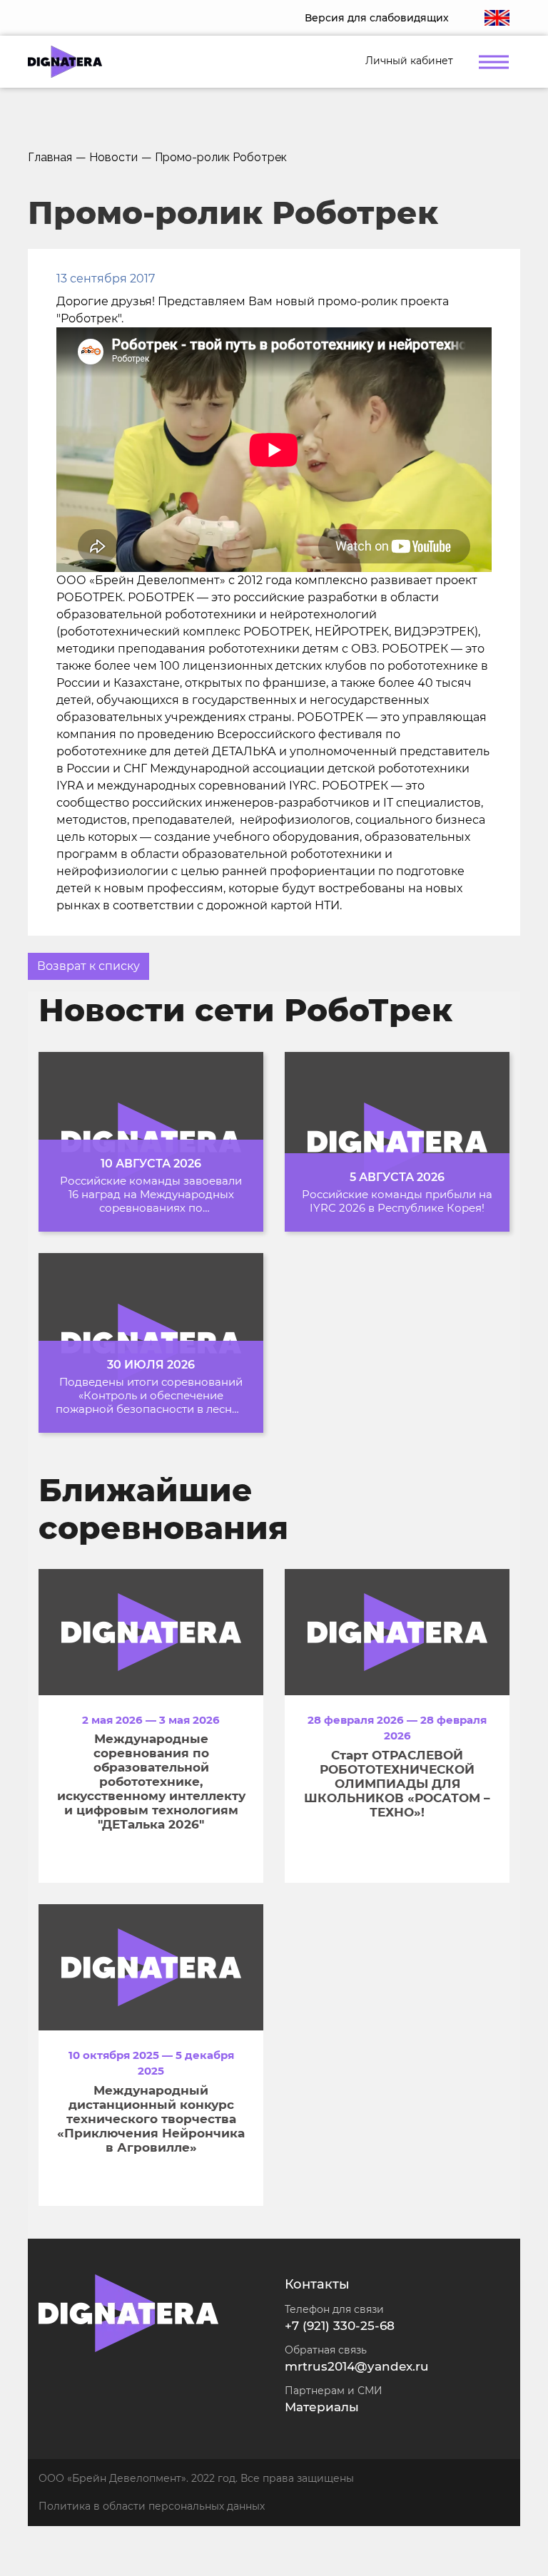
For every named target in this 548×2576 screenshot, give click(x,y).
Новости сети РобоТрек (245, 1010)
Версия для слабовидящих (377, 18)
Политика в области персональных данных (152, 2506)
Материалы (322, 2407)
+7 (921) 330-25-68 (340, 2326)
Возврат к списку (88, 966)
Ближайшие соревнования (163, 1509)
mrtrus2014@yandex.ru (357, 2366)
